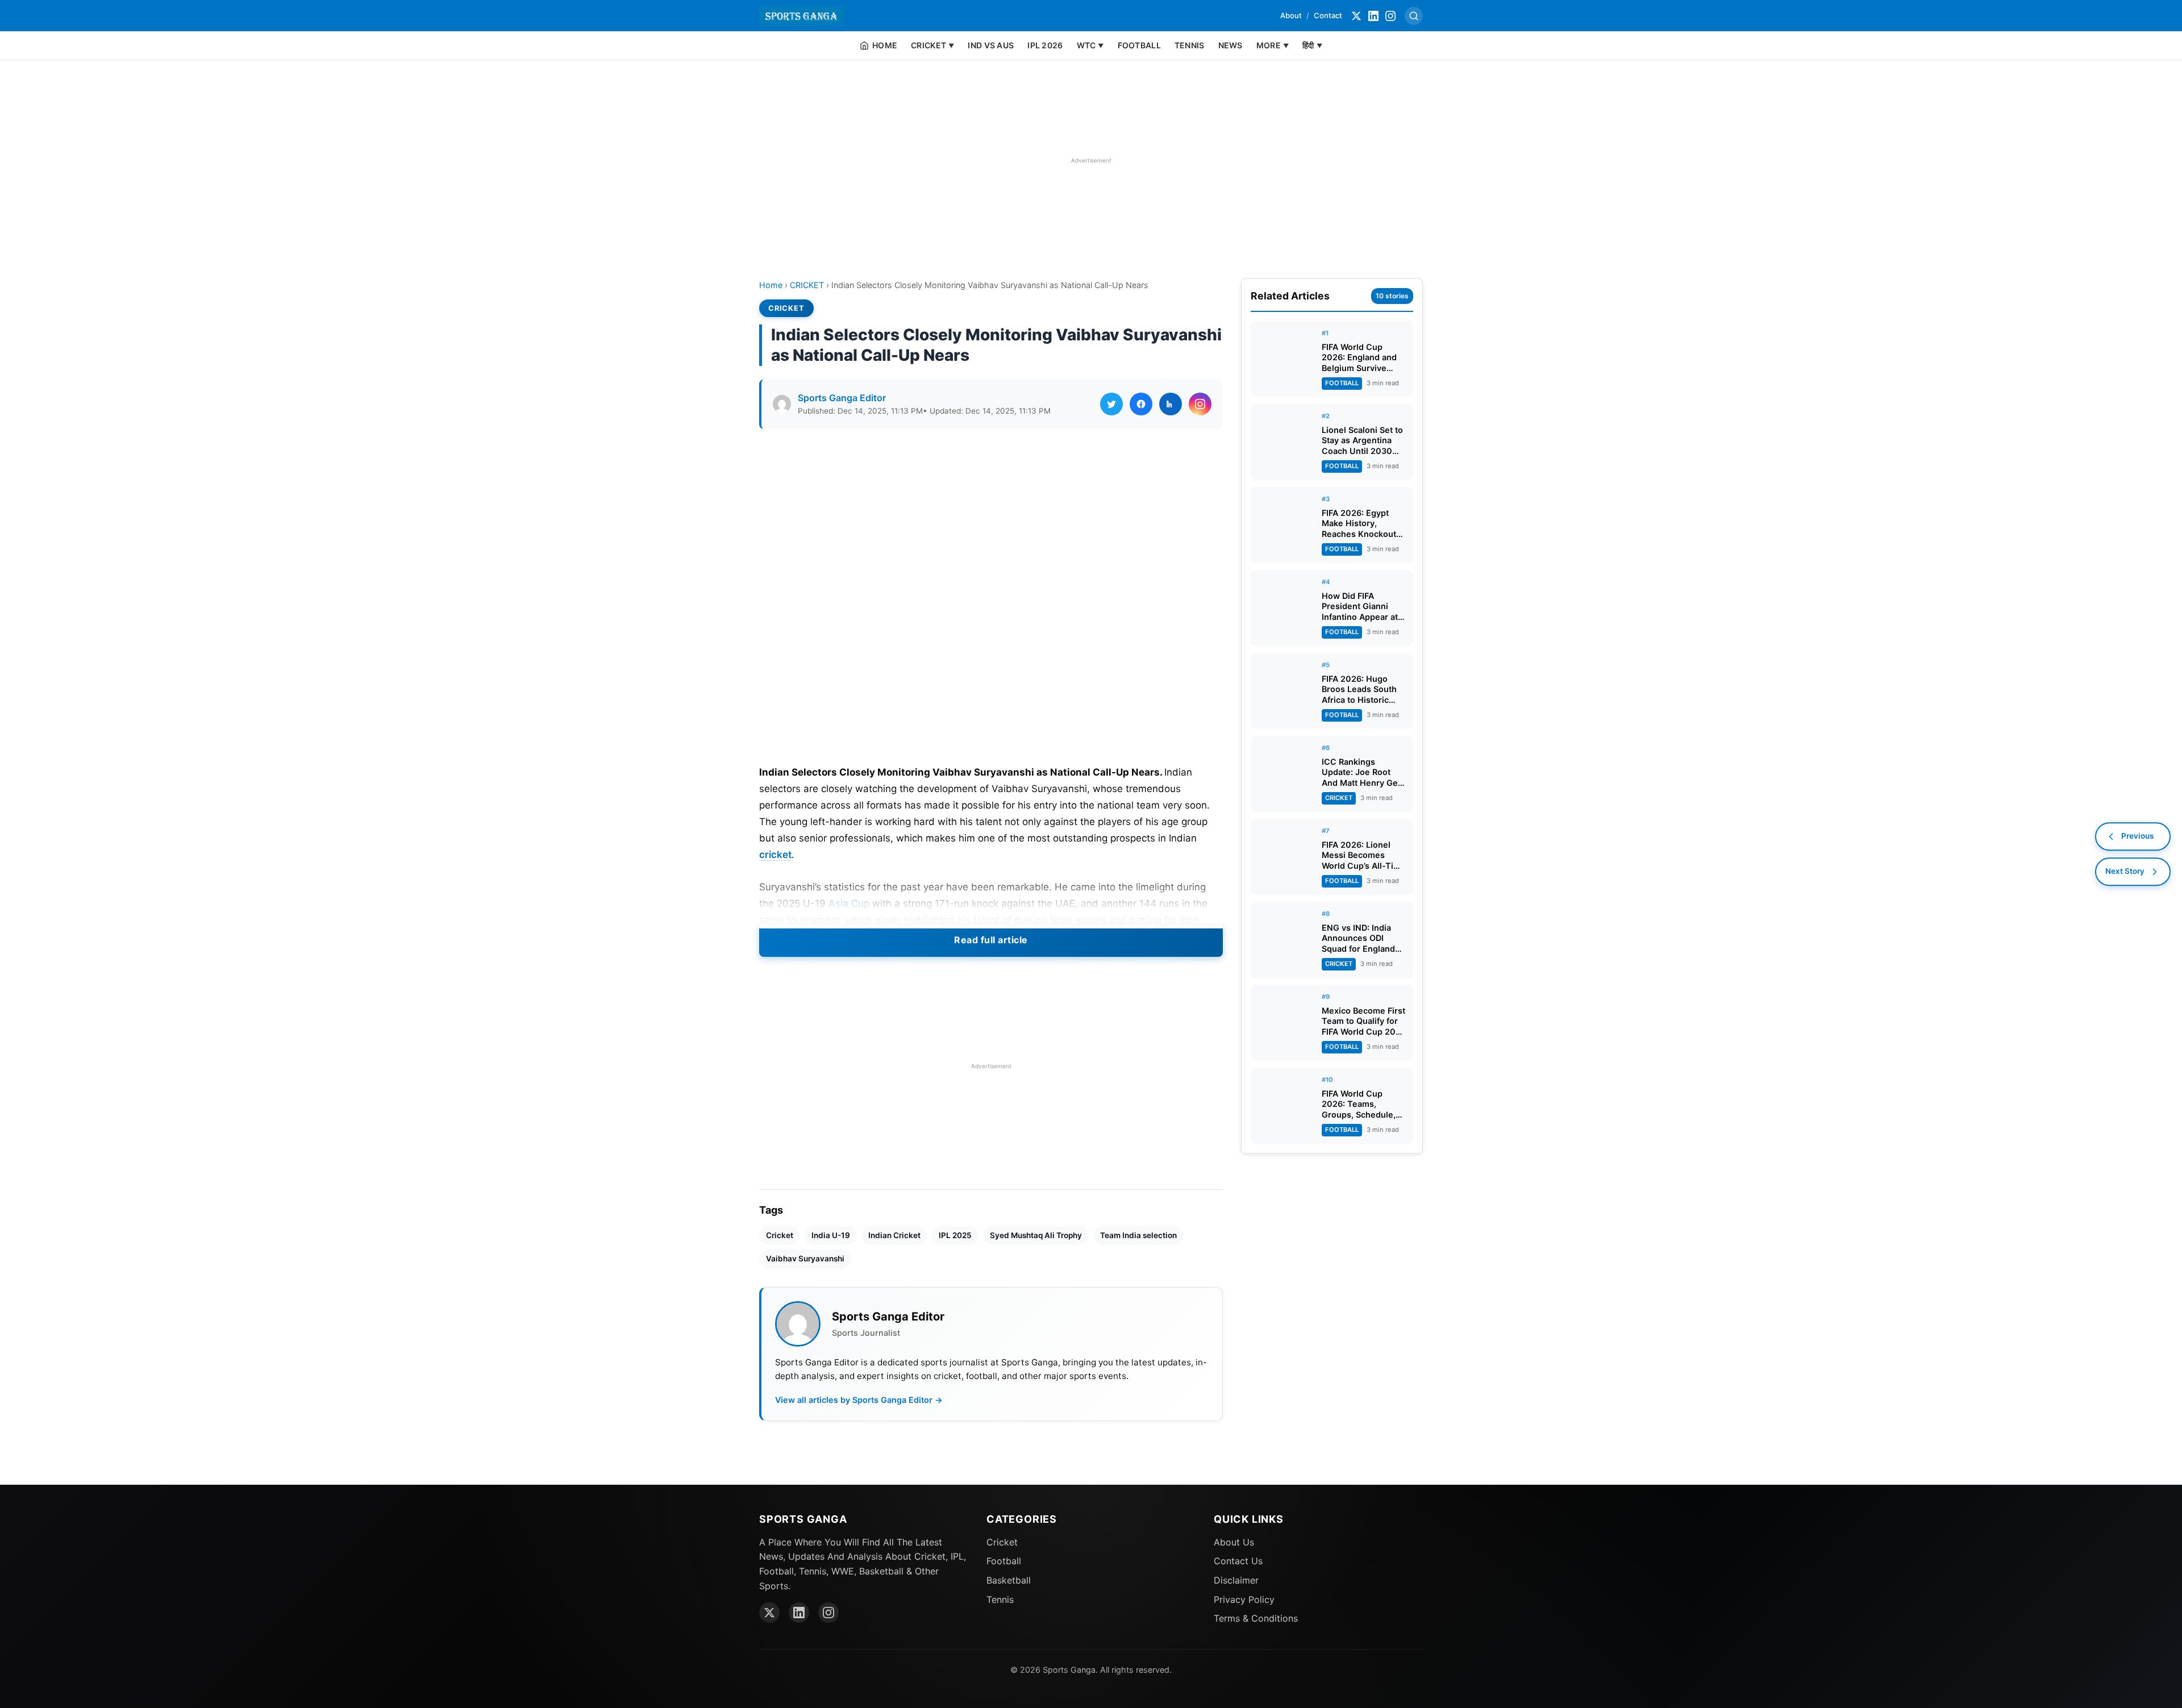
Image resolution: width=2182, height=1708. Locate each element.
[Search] (1414, 16)
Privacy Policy (1244, 1599)
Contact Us (1238, 1561)
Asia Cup (849, 903)
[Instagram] (1390, 16)
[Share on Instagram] (1200, 404)
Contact (1328, 15)
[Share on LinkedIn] (1171, 404)
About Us (1234, 1542)
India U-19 (831, 1235)
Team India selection (1138, 1235)
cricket (775, 855)
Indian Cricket (894, 1235)
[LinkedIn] (1373, 16)
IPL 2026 (1045, 45)
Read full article (991, 940)
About (1291, 15)
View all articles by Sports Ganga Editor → (859, 1400)
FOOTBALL (1139, 45)
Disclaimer (1236, 1580)
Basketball (1009, 1580)
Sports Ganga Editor (842, 398)
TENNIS (1190, 45)
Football (1004, 1561)
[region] (1091, 160)
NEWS (1231, 45)
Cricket (780, 1235)
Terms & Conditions (1256, 1618)
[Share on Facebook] (1141, 404)
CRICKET (807, 285)
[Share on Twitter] (1111, 404)
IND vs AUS (991, 45)
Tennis (1000, 1599)
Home (771, 285)
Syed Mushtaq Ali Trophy (1036, 1235)
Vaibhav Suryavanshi (805, 1259)
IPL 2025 (955, 1235)
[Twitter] (1356, 16)
